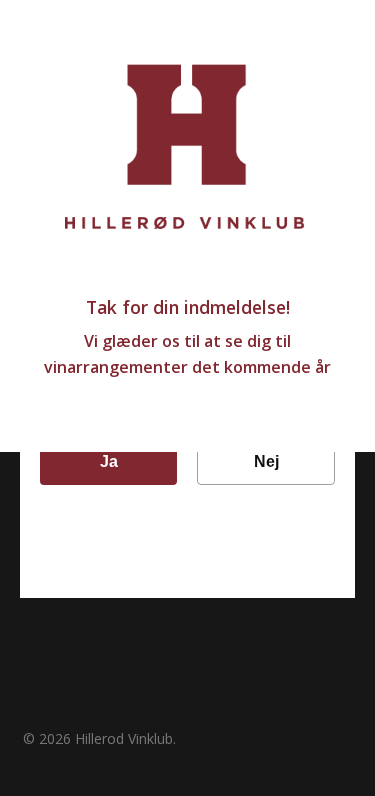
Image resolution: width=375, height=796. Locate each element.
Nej (266, 461)
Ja (109, 461)
